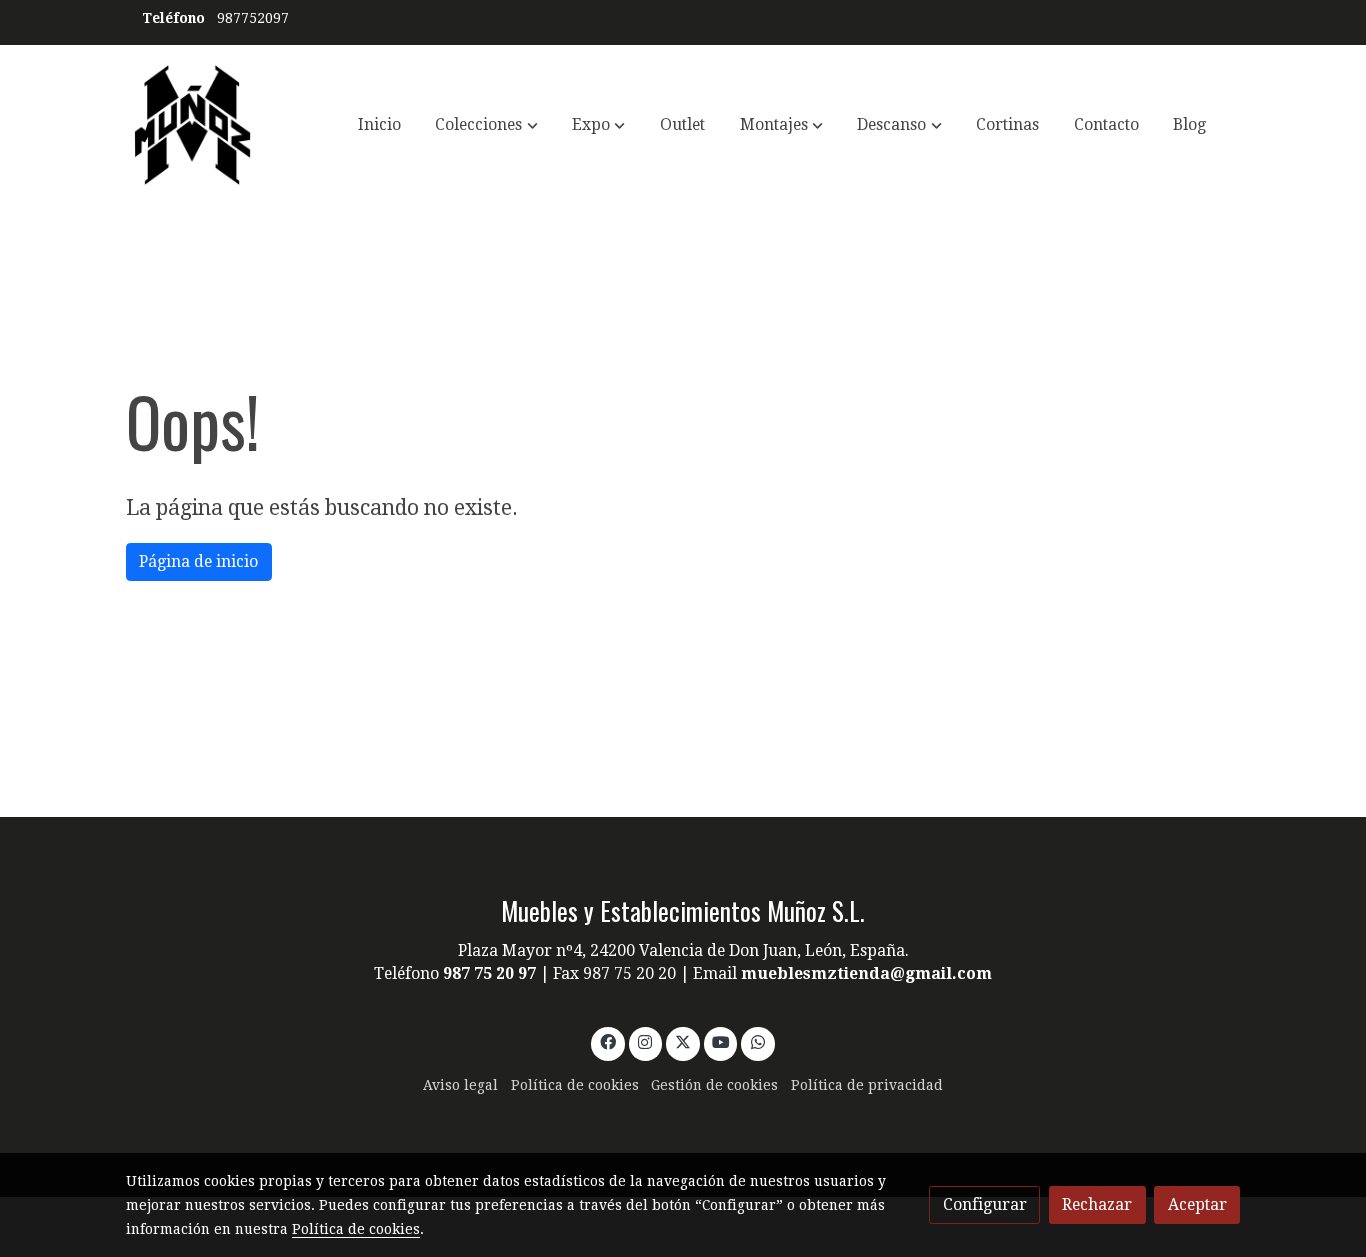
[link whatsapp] (758, 1041)
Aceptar (1197, 1204)
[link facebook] (607, 1041)
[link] (193, 125)
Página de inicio (198, 561)
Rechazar (1097, 1204)
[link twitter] (683, 1041)
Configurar (985, 1204)
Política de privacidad (867, 1085)
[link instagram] (645, 1041)
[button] (487, 125)
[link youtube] (721, 1041)
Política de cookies (575, 1085)
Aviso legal (460, 1085)
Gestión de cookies (714, 1085)
